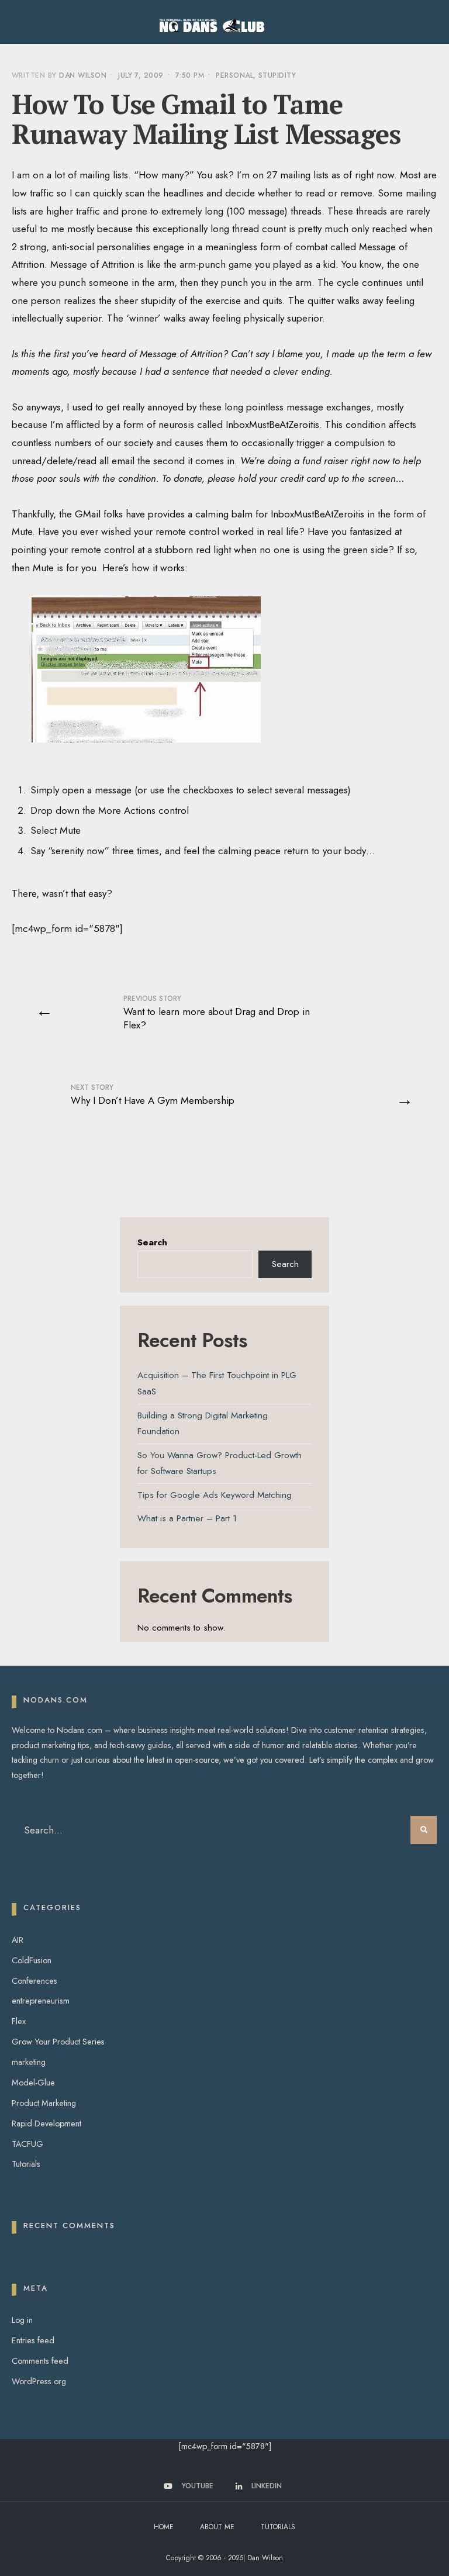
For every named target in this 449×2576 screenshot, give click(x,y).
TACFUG (27, 2144)
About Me (217, 2527)
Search (152, 1242)
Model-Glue (33, 2083)
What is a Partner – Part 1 (187, 1518)
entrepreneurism (41, 2001)
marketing (29, 2062)
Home (164, 2527)
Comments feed (40, 2361)
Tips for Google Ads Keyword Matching (215, 1495)
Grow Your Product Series (58, 2042)
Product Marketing (44, 2103)
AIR (18, 1940)
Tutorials (26, 2164)
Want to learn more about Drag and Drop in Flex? (217, 1013)
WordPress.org (39, 2381)
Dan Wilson (83, 75)
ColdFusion (32, 1960)
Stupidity (277, 75)
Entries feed (33, 2340)
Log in (22, 2320)
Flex (19, 2021)
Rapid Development (46, 2123)
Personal (234, 75)
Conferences (34, 1981)
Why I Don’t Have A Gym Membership (153, 1095)
